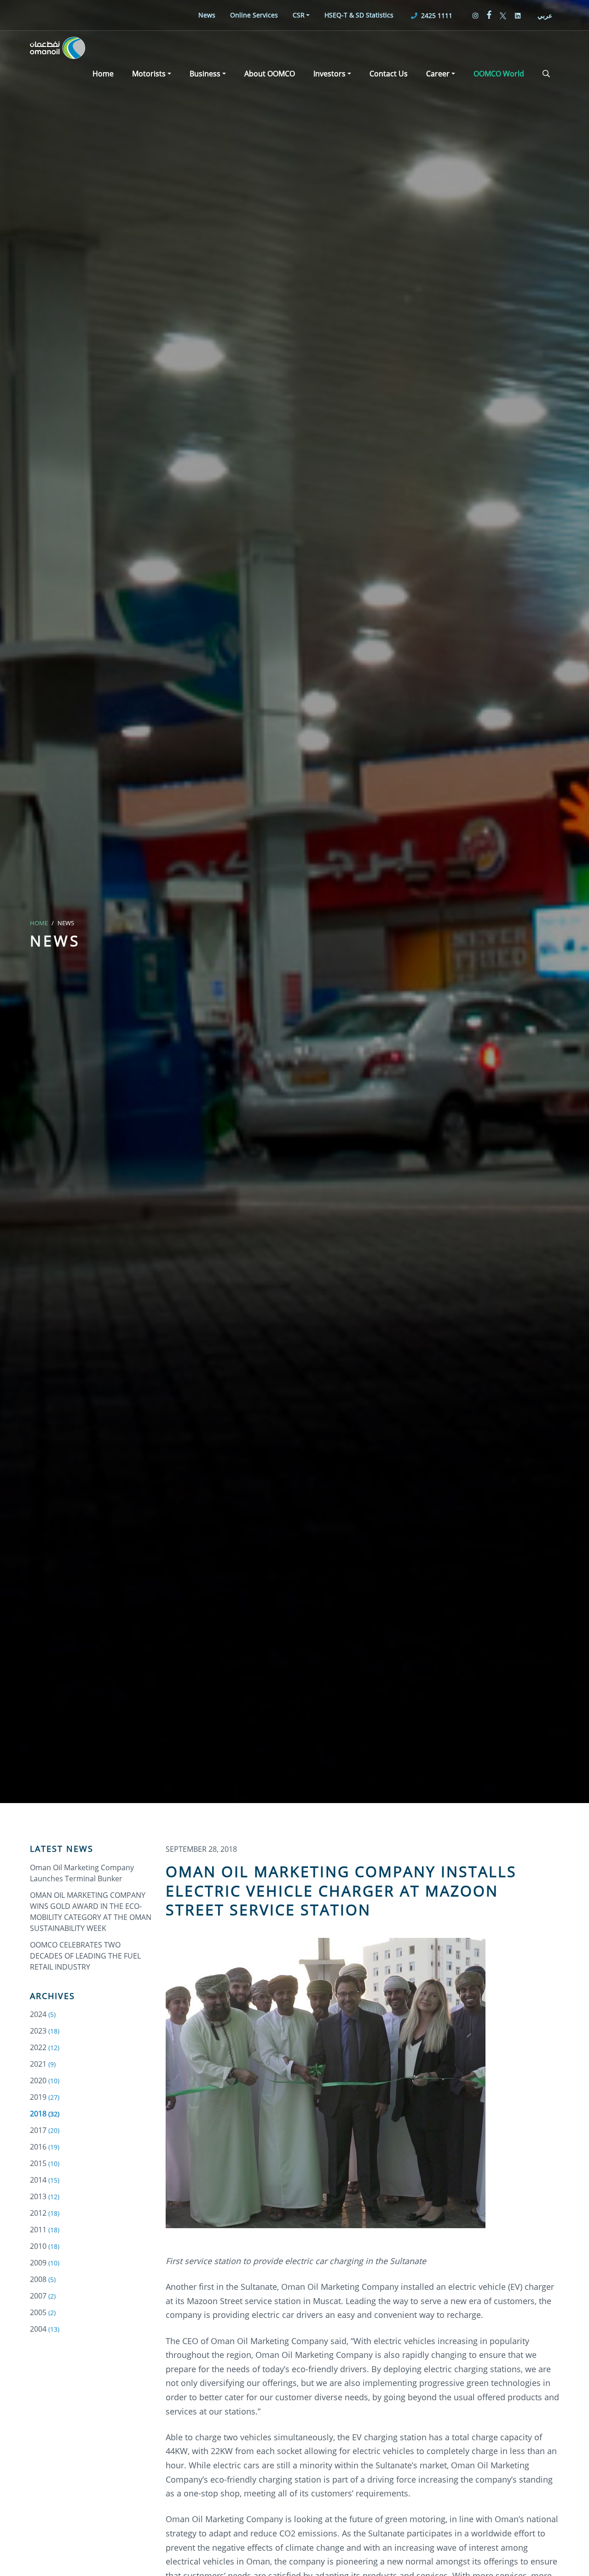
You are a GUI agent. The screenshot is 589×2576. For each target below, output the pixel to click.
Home (103, 74)
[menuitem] (207, 15)
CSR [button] (299, 15)
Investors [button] (329, 74)
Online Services (254, 15)
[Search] (546, 74)
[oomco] (58, 48)
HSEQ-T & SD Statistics (359, 15)
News (207, 15)
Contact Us (389, 74)
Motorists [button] (149, 74)
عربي (545, 15)
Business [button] (205, 74)
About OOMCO (270, 74)
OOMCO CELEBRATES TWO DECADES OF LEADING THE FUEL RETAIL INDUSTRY (85, 1956)
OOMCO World (499, 74)
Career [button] (438, 74)
